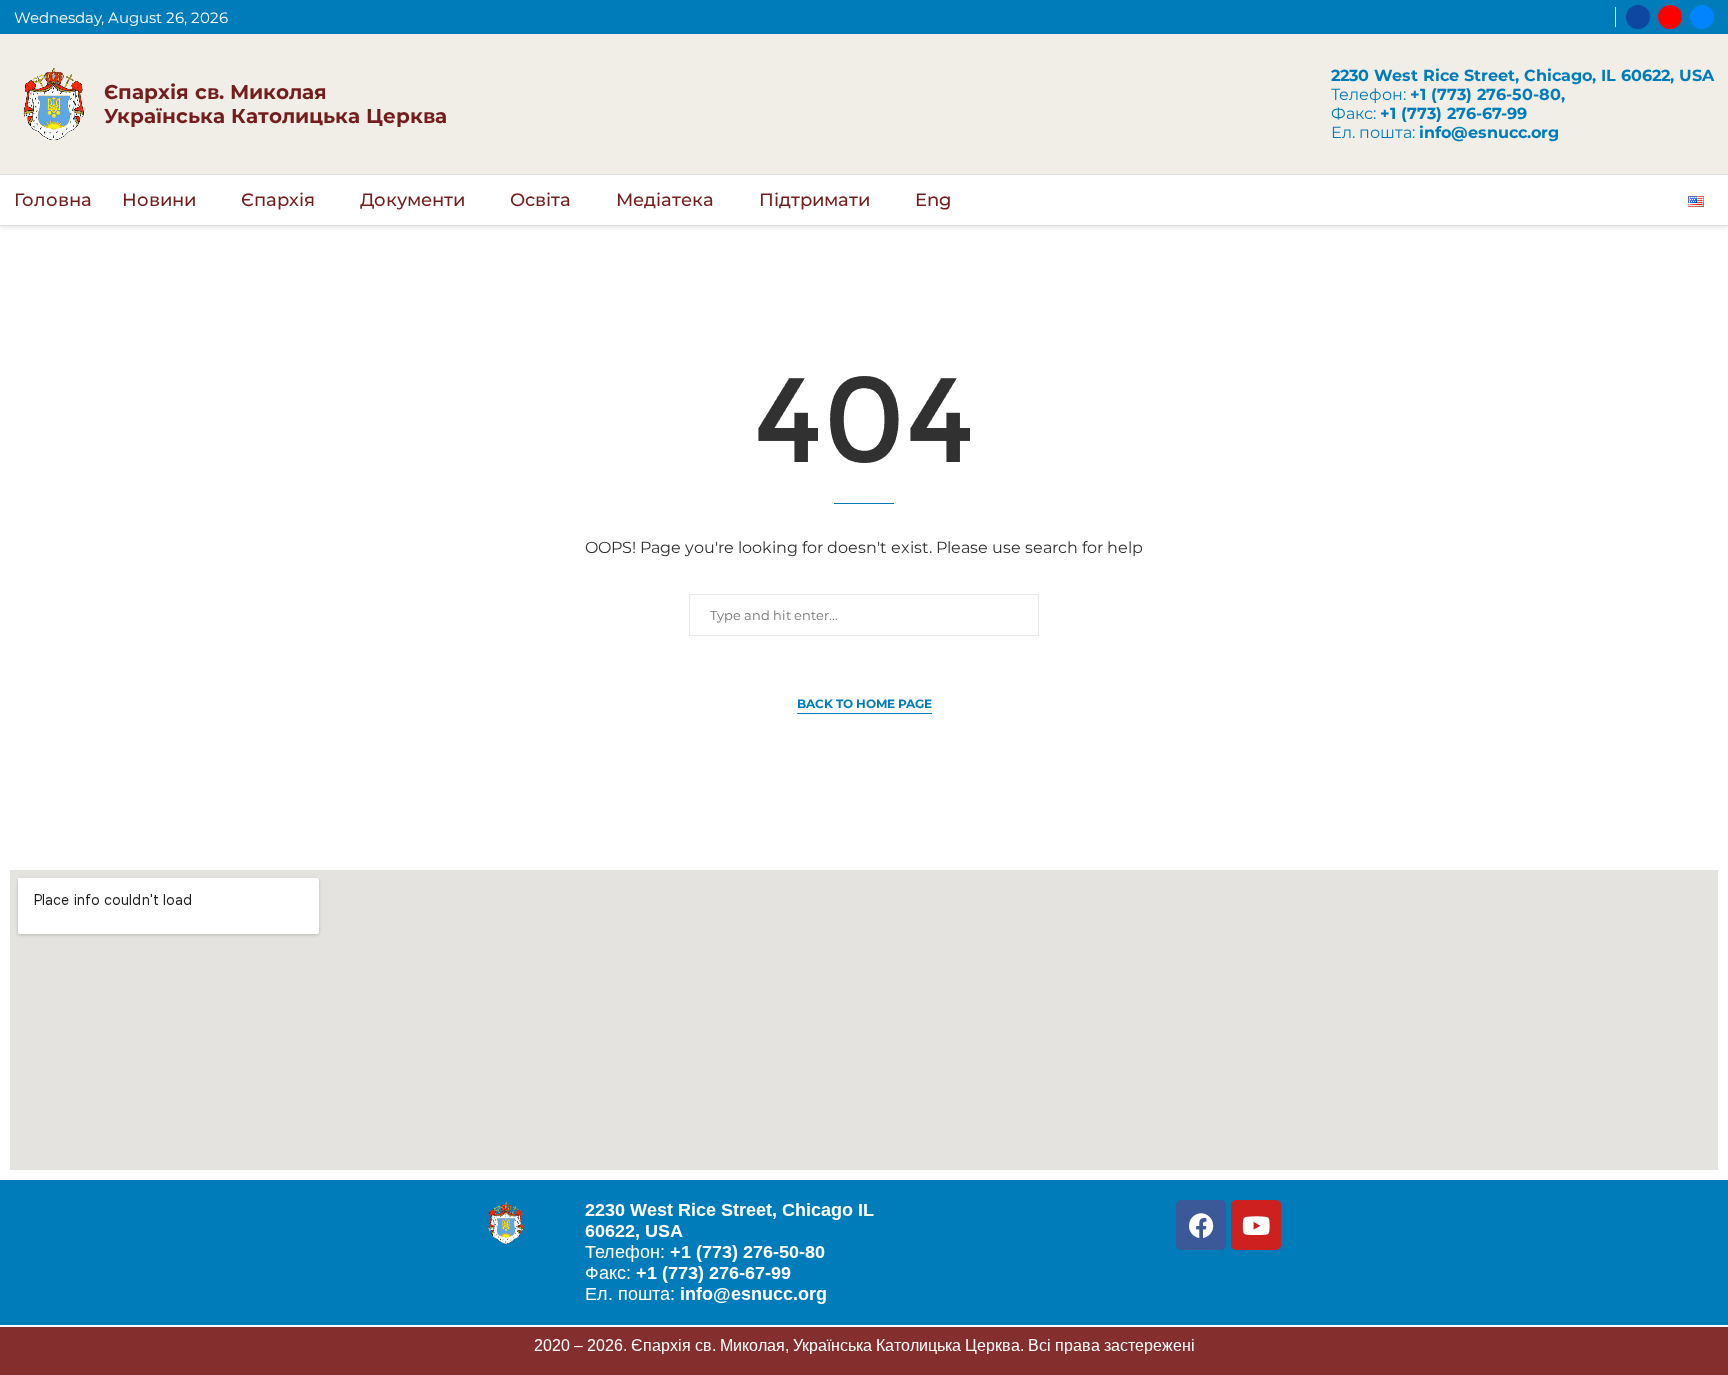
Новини (159, 200)
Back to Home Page (864, 703)
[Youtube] (1670, 17)
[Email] (1702, 17)
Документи (412, 200)
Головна (53, 200)
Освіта (540, 200)
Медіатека (665, 200)
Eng (933, 200)
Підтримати (814, 200)
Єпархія (278, 200)
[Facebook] (1638, 17)
